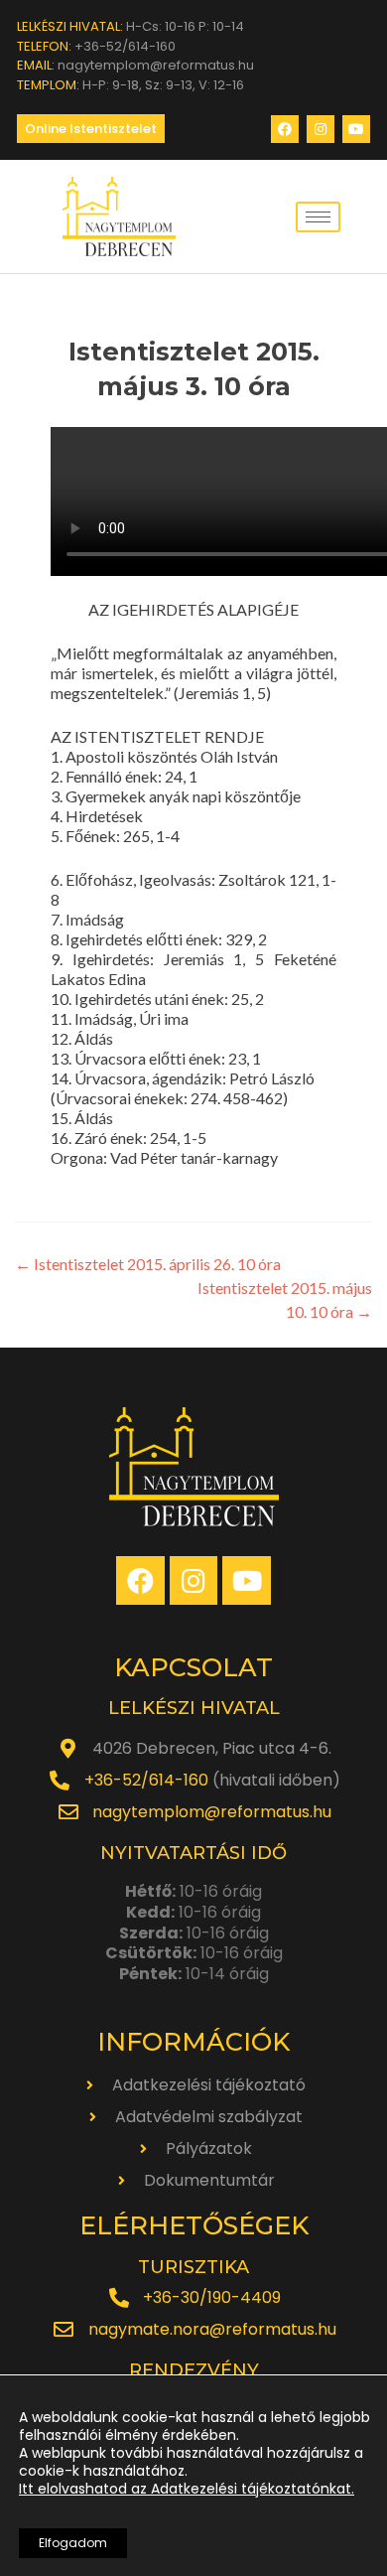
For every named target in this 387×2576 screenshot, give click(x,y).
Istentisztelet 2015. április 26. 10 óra (148, 1264)
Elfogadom (73, 2543)
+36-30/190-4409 (212, 2297)
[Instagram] (321, 129)
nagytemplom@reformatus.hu (212, 1812)
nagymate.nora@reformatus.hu (212, 2329)
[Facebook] (285, 129)
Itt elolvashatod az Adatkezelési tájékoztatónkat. (187, 2489)
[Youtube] (356, 129)
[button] (91, 129)
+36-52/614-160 (146, 1780)
